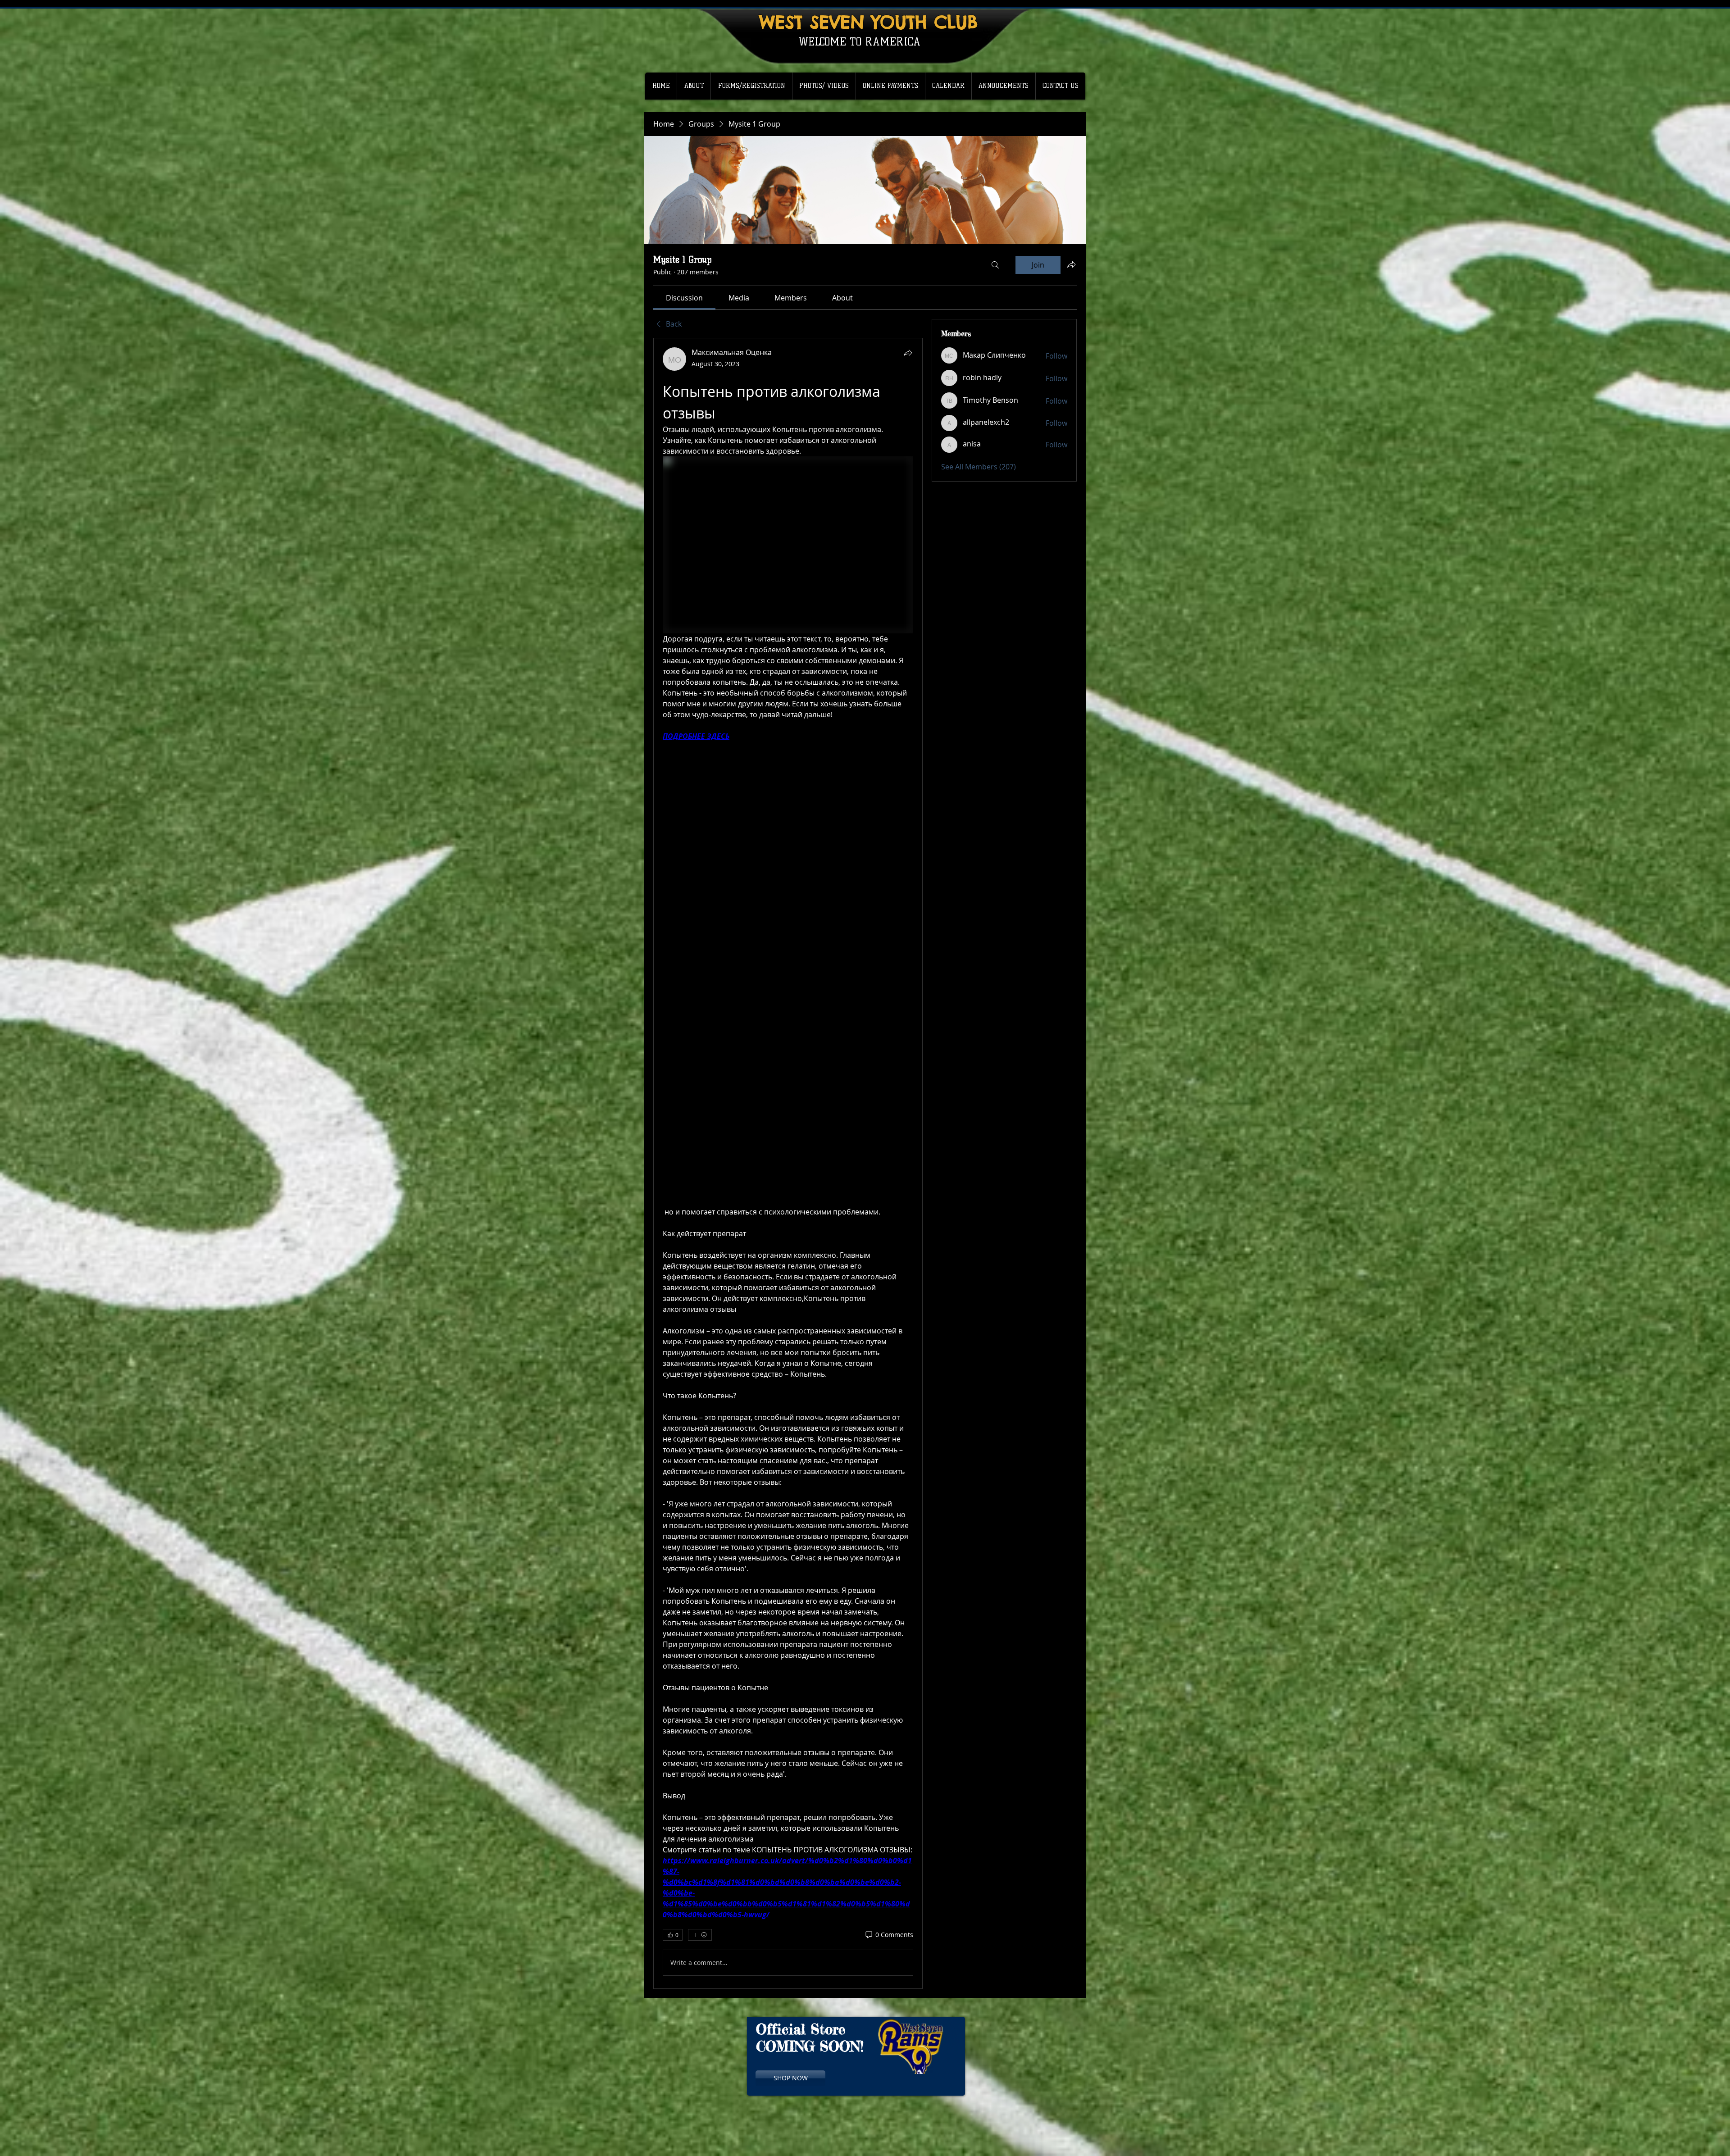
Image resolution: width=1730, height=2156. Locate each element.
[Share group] (1071, 264)
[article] (788, 1163)
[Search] (995, 265)
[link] (684, 298)
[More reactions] (700, 1935)
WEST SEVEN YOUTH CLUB (868, 22)
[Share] (908, 353)
